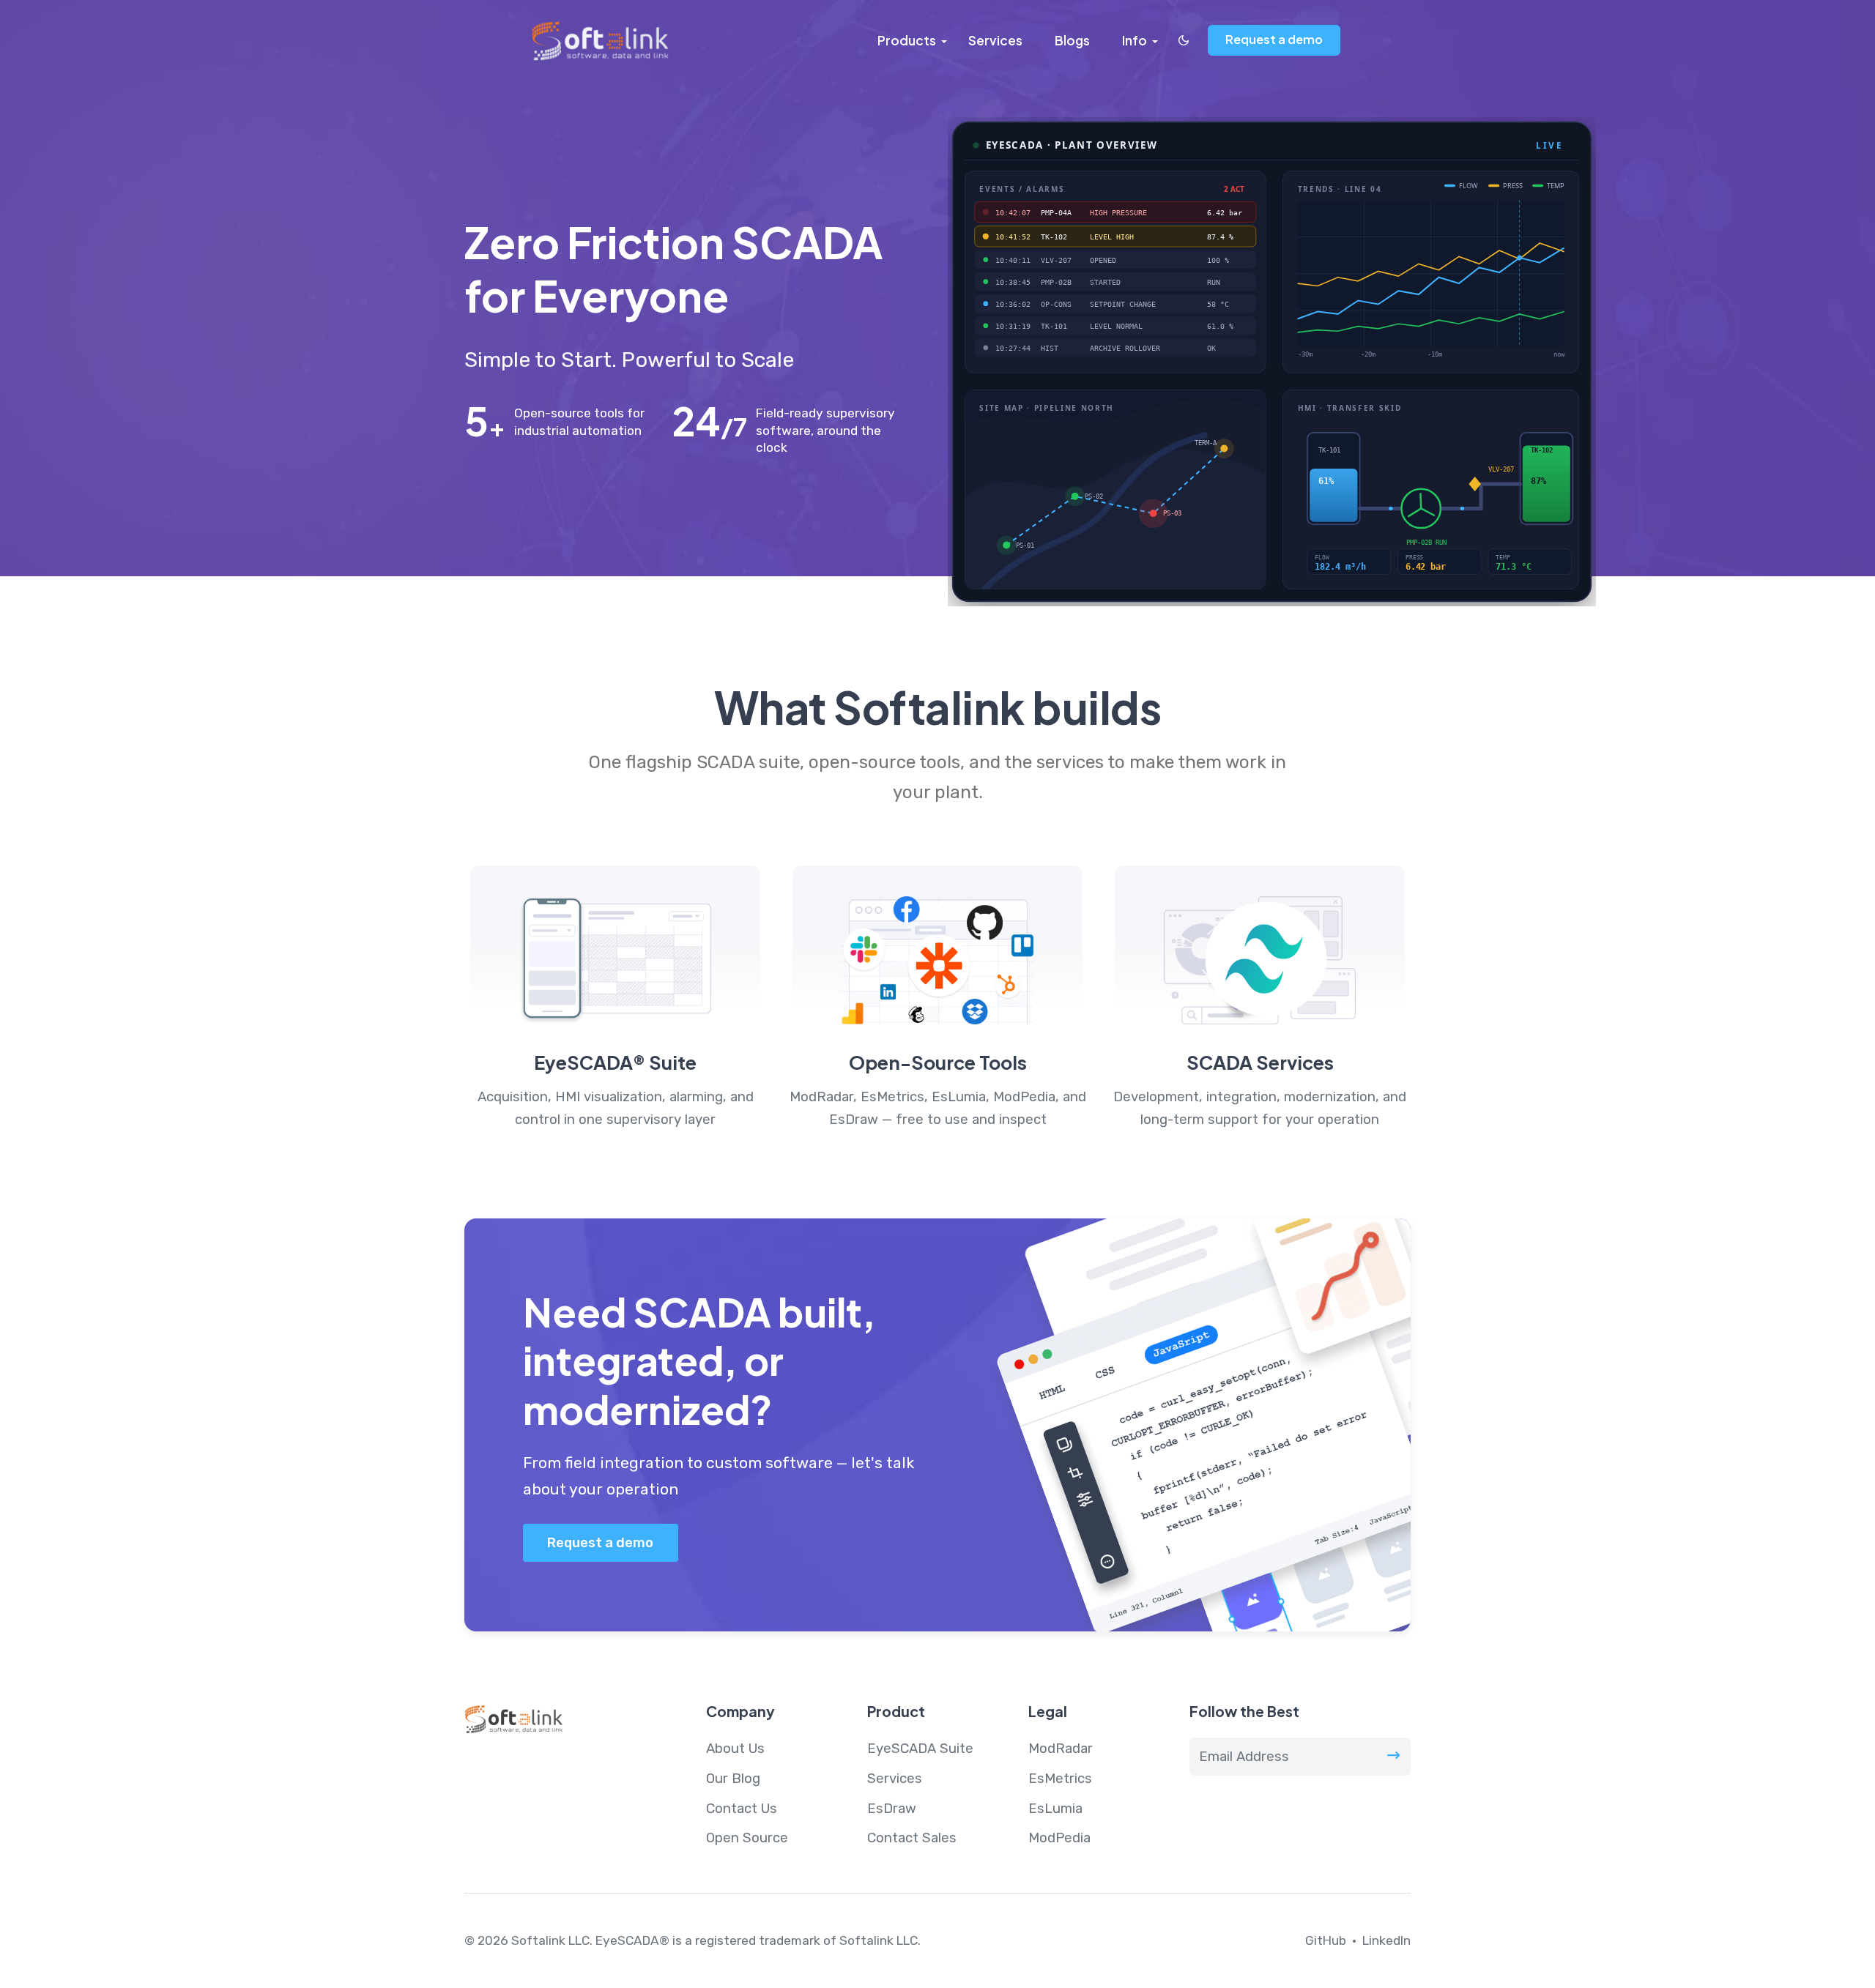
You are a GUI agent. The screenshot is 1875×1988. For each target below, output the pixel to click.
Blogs (1072, 40)
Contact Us (742, 1809)
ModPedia (1059, 1838)
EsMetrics (1060, 1779)
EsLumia (1055, 1809)
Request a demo (1274, 39)
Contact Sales (912, 1838)
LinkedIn (1386, 1940)
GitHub (1326, 1940)
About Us (735, 1749)
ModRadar (1061, 1749)
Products (907, 40)
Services (995, 40)
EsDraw (892, 1809)
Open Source (747, 1838)
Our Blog (733, 1779)
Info (1135, 40)
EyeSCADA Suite (920, 1749)
